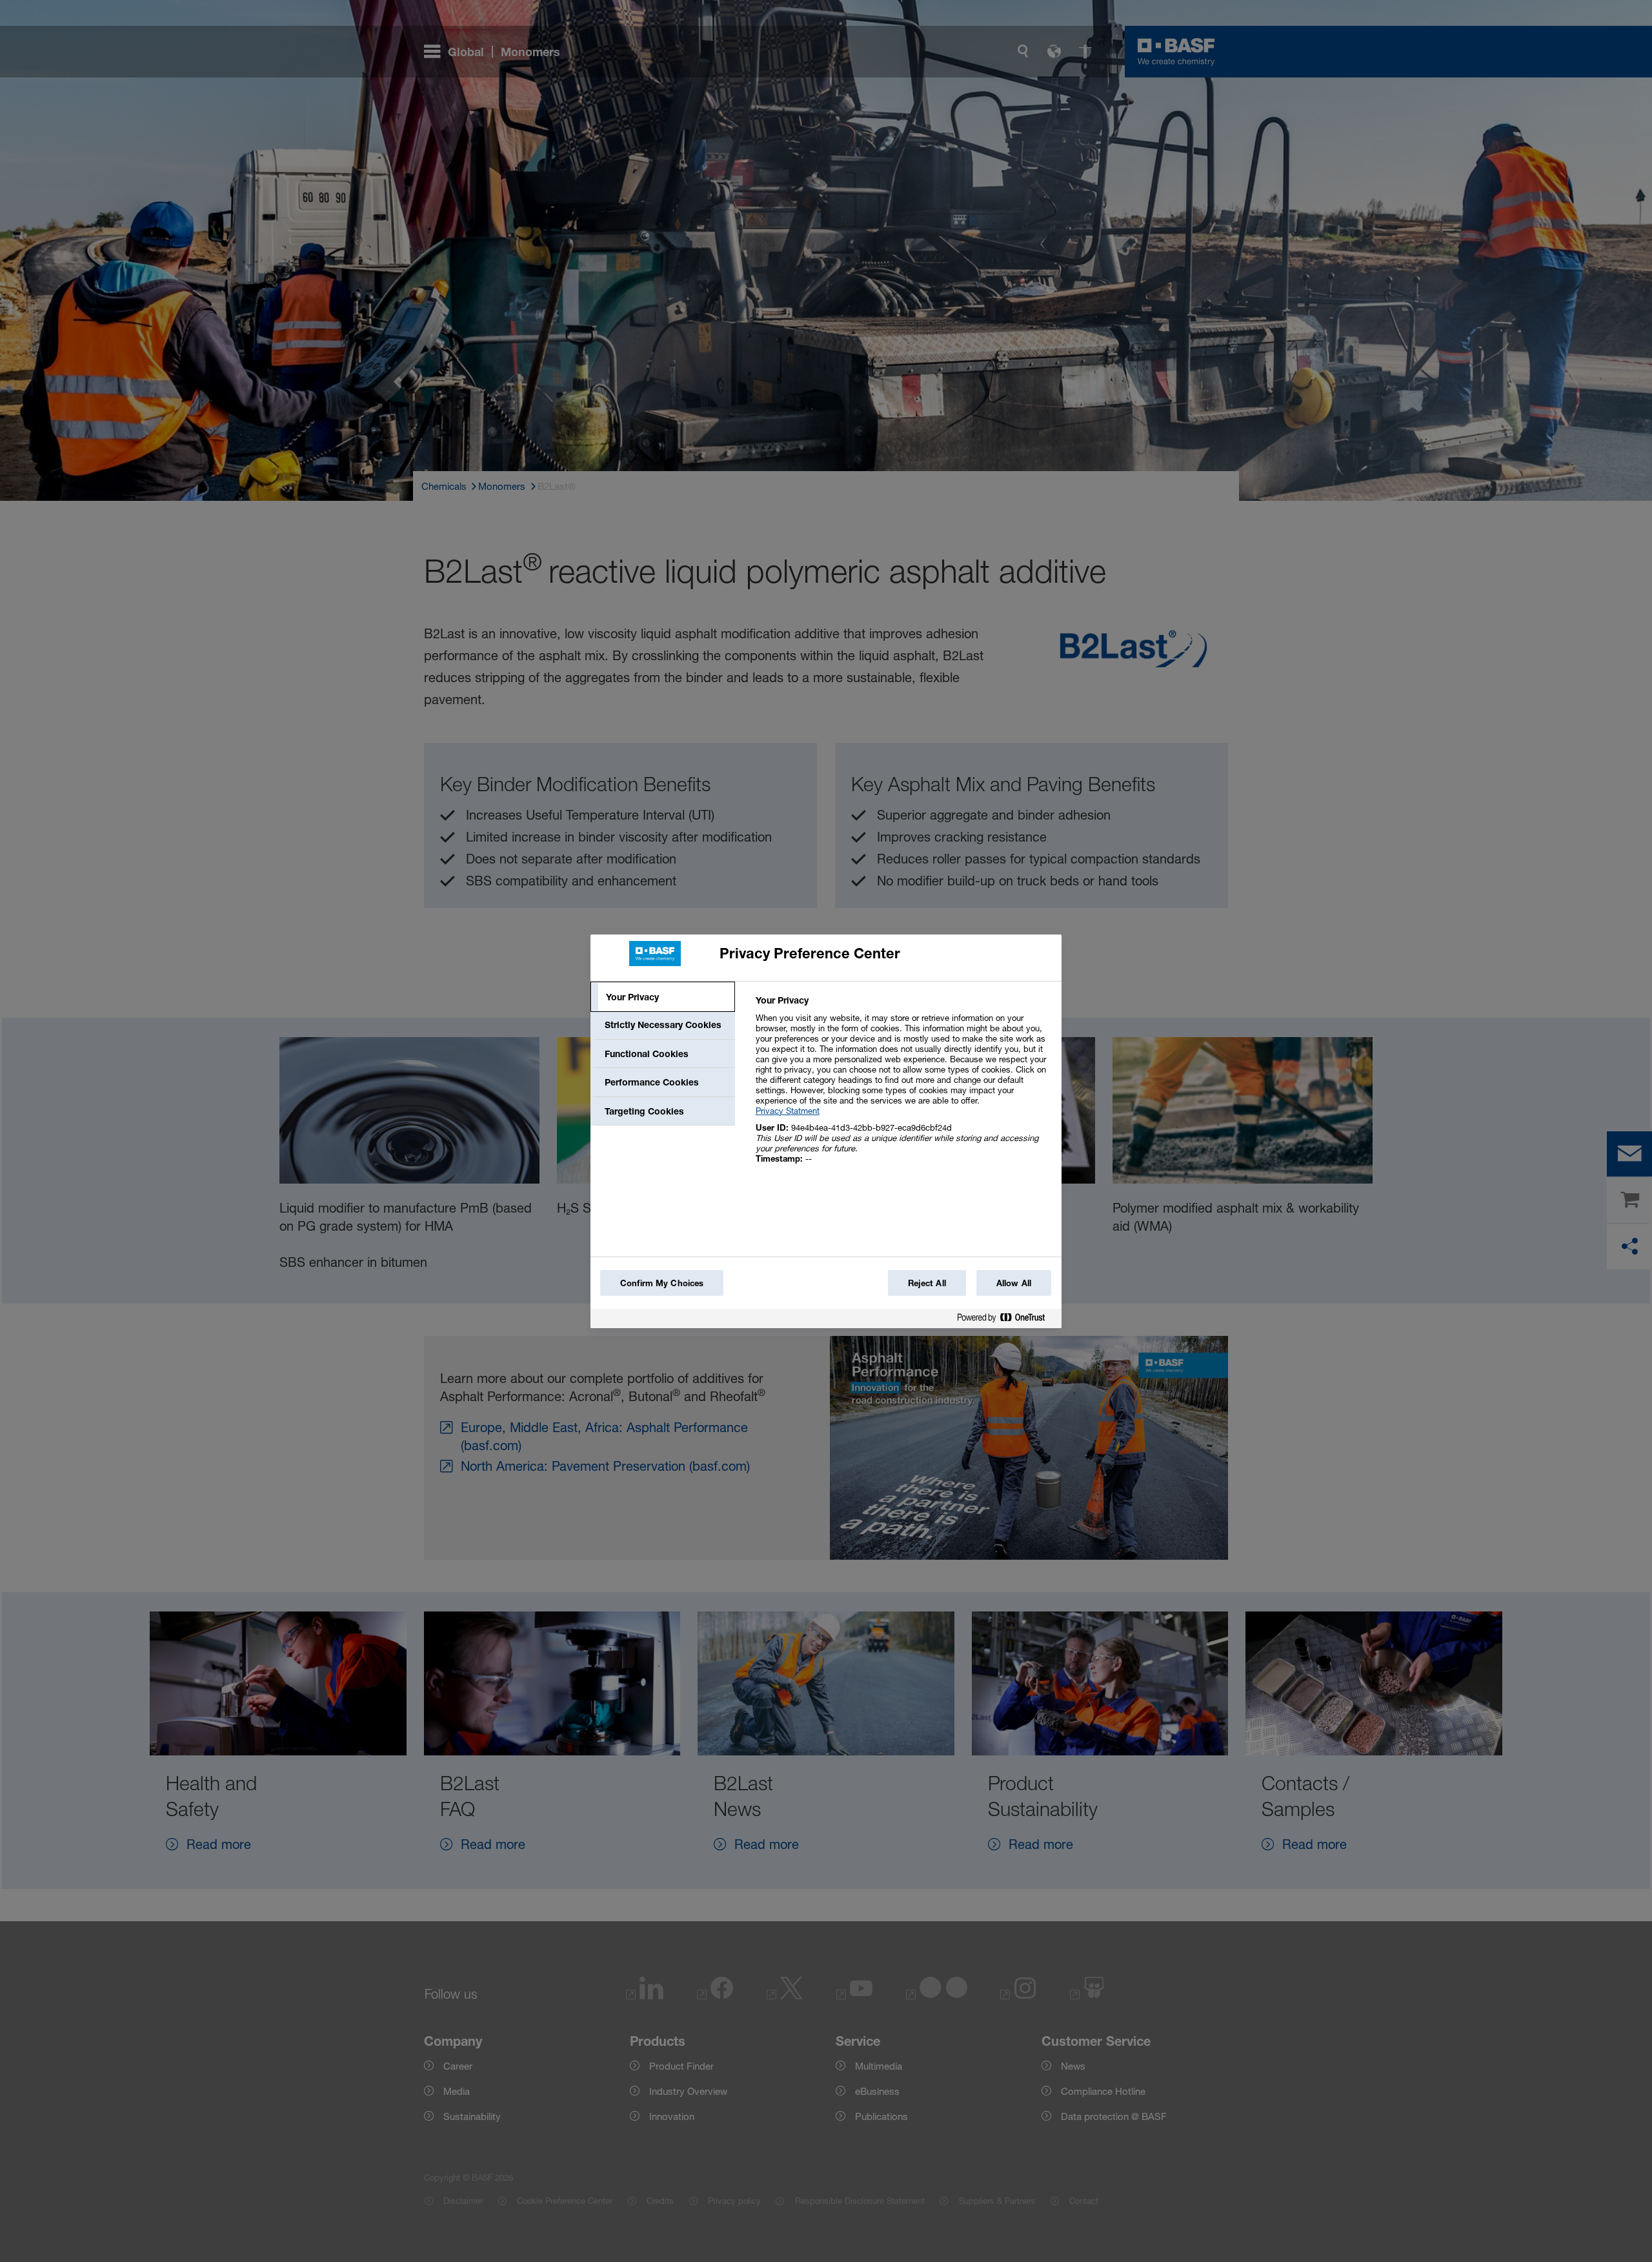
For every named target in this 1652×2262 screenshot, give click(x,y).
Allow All (1014, 1283)
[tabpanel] (903, 1086)
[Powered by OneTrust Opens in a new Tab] (1006, 1320)
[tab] (663, 997)
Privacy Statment (788, 1111)
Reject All (927, 1283)
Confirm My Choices (662, 1283)
